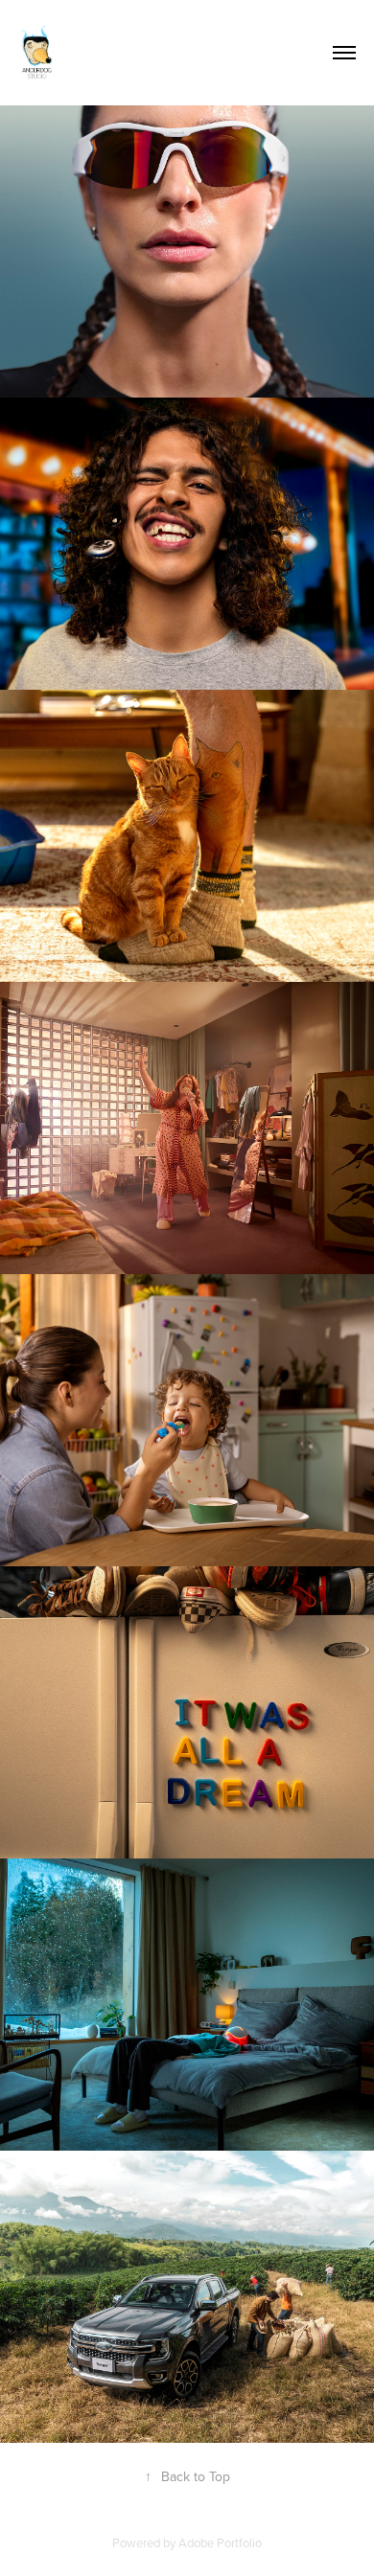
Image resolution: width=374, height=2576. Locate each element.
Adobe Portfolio (220, 2542)
